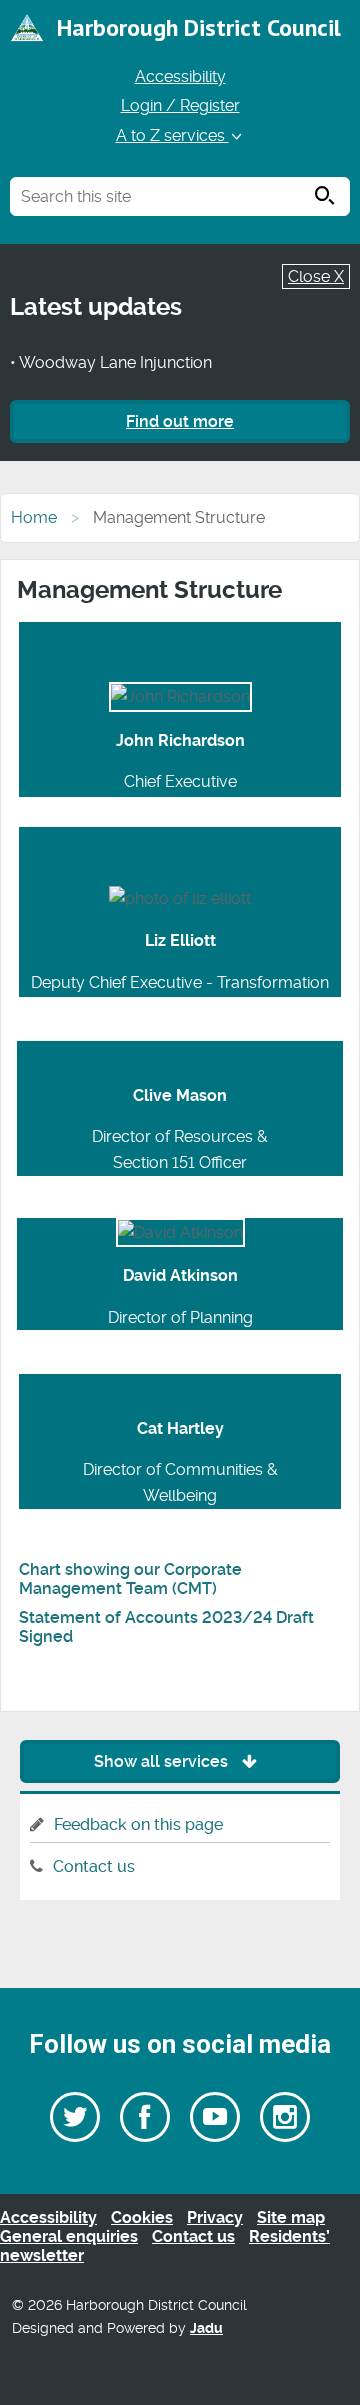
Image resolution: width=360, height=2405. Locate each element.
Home (34, 517)
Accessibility (180, 76)
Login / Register (180, 105)
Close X (316, 276)
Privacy (215, 2217)
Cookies (142, 2217)
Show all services (163, 1761)
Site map (291, 2217)
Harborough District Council (199, 27)
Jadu (206, 2328)
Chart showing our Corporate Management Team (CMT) (130, 1579)
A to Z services (172, 135)
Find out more (180, 421)
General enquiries (69, 2236)
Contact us (94, 1866)
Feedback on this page (138, 1824)
